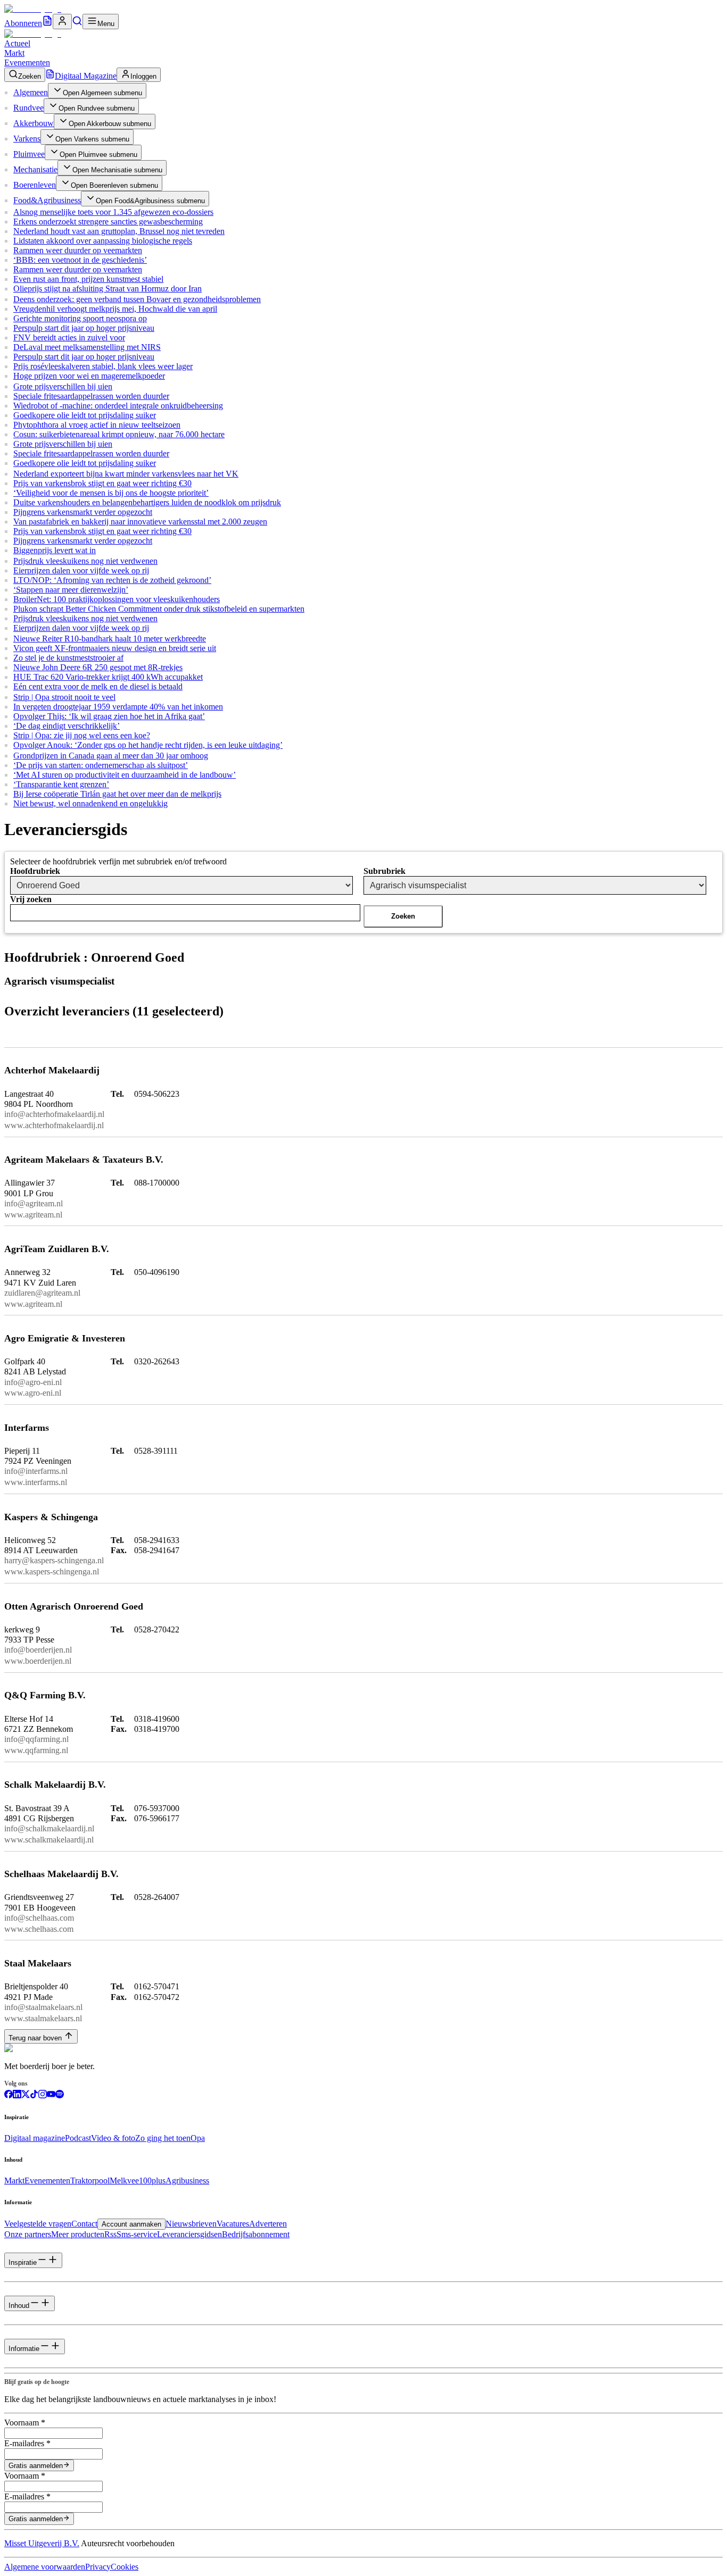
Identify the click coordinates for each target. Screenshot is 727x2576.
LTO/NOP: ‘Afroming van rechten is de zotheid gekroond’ (112, 580)
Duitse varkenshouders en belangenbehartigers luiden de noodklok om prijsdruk (147, 502)
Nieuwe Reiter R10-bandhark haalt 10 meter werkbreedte (110, 639)
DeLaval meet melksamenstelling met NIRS (87, 347)
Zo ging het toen (163, 2138)
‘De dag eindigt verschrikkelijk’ (67, 726)
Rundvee (28, 108)
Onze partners (28, 2234)
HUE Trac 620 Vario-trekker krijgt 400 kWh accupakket (108, 677)
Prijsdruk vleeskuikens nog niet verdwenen (85, 561)
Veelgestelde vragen (38, 2224)
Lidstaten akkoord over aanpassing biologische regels (103, 241)
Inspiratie (23, 2262)
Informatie (24, 2349)
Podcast (78, 2138)
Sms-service (137, 2234)
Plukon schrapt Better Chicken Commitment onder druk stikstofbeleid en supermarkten (159, 609)
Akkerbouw (34, 123)
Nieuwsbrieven (191, 2224)
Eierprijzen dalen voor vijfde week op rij (81, 570)
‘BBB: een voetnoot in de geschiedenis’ (80, 260)
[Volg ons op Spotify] (60, 2095)
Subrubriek (385, 871)
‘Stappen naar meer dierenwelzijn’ (71, 590)
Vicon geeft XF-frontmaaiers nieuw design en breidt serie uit (115, 648)
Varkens (27, 139)
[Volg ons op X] (26, 2095)
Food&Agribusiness (47, 200)
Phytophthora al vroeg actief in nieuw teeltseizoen (97, 425)
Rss (110, 2234)
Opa (198, 2138)
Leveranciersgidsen (189, 2234)
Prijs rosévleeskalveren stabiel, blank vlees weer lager (103, 366)
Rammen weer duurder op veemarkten (78, 250)
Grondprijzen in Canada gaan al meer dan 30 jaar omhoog (111, 756)
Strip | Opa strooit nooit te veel (64, 697)
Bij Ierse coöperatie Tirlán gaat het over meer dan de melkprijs (117, 794)
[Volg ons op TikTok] (34, 2095)
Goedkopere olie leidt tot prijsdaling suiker (85, 415)
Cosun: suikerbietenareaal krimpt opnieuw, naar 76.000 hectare (119, 434)
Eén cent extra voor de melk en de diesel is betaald (98, 686)
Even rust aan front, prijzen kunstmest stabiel (88, 279)
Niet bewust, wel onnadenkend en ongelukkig (90, 803)
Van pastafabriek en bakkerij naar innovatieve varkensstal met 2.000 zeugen (140, 522)
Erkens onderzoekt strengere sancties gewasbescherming (108, 222)
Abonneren (23, 23)
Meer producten (78, 2234)
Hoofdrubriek (35, 871)
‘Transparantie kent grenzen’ (61, 784)
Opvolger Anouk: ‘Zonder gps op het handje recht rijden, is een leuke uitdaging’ (148, 745)
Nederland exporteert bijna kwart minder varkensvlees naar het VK (126, 474)
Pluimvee (29, 154)
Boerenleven (35, 185)
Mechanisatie (35, 169)
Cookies (125, 2567)
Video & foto (113, 2138)
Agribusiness (187, 2181)
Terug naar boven (35, 2038)
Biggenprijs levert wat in (55, 550)
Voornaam (25, 2423)
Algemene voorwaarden (45, 2567)
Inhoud (19, 2306)
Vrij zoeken (31, 899)
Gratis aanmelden (36, 2466)
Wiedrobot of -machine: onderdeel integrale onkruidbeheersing (118, 406)
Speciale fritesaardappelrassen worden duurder (91, 396)
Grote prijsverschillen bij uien (63, 386)
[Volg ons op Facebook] (9, 2095)
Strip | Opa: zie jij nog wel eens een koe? (82, 735)
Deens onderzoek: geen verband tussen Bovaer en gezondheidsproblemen (137, 299)
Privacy (98, 2567)
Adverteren (268, 2224)
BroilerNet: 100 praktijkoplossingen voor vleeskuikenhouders (117, 599)
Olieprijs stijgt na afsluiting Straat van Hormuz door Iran (108, 289)
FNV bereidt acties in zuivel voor (69, 337)
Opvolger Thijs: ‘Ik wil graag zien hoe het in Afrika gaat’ (109, 716)
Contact (84, 2224)
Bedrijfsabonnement (256, 2234)
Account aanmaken (131, 2224)
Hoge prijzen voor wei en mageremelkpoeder (89, 376)
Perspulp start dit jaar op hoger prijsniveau (84, 328)
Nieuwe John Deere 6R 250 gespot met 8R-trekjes (98, 667)
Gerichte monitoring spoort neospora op (80, 318)
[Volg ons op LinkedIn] (17, 2095)
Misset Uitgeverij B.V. (42, 2543)
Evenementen (27, 62)
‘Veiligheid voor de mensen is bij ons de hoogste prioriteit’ (111, 493)
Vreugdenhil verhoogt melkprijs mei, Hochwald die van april (115, 309)
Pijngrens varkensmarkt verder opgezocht (83, 512)
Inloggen (143, 76)
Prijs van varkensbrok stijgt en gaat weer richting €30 (102, 483)
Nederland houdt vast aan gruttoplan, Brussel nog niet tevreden (119, 231)
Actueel (17, 43)
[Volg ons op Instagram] (43, 2095)
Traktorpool (90, 2181)
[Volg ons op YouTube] (51, 2095)
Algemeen (31, 92)
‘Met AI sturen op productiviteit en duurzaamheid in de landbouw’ (125, 775)
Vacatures (233, 2224)
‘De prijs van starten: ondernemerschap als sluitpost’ (101, 765)
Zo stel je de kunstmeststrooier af (68, 658)
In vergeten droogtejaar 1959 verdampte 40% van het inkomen (118, 707)
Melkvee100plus (138, 2181)
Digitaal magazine (35, 2138)
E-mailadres (27, 2443)
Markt (14, 53)
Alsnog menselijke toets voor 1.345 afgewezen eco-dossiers (113, 212)
